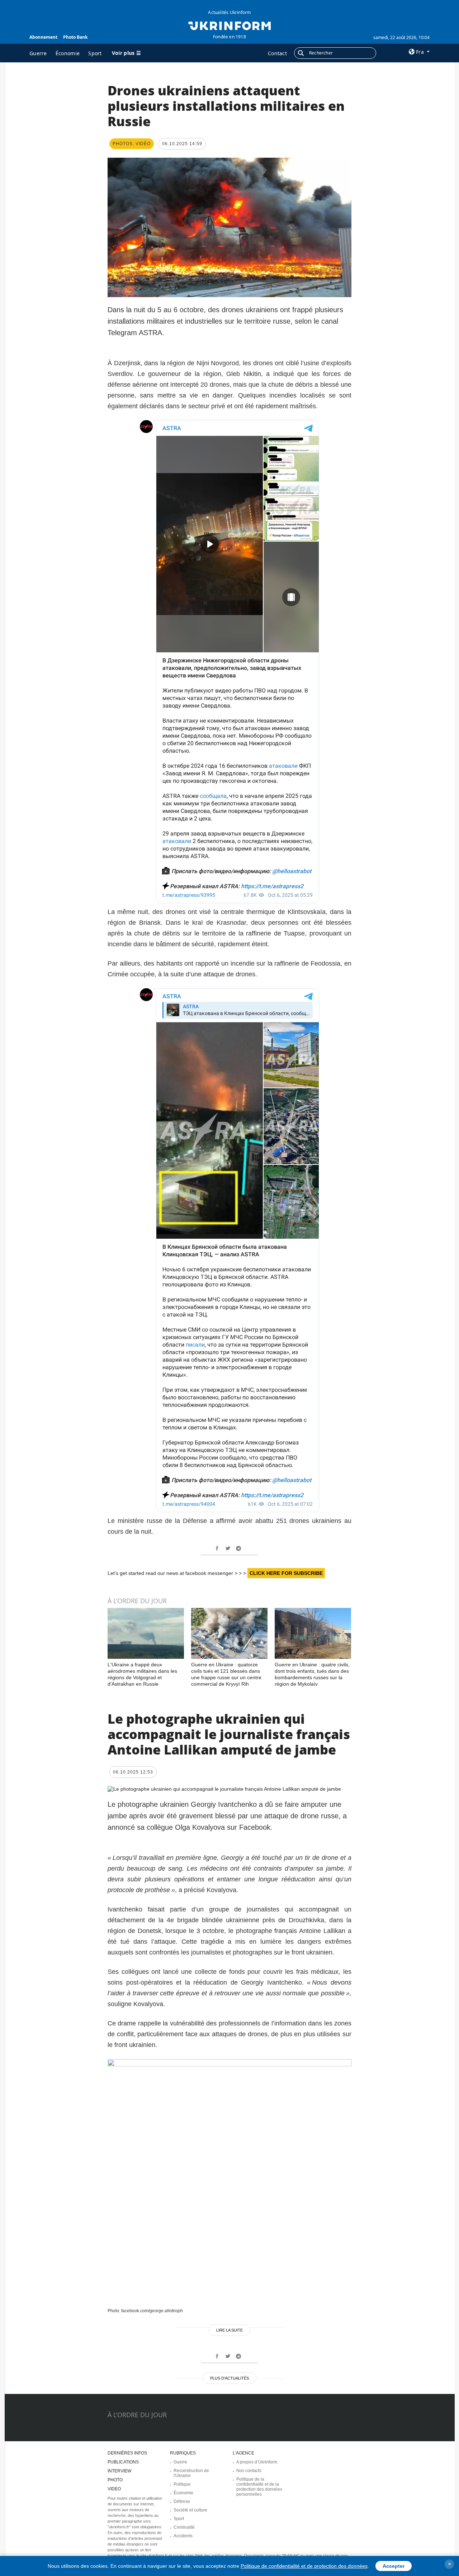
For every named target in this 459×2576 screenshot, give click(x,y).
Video (114, 2489)
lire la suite (229, 2330)
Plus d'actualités (229, 2378)
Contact (277, 53)
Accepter (394, 2566)
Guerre (38, 53)
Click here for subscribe (286, 1573)
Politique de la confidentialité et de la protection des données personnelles (259, 2487)
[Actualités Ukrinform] (229, 25)
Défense (182, 2501)
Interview (119, 2471)
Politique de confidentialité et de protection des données (304, 2566)
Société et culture (190, 2510)
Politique (182, 2484)
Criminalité (184, 2527)
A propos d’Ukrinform (257, 2462)
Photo (115, 2480)
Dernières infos (127, 2453)
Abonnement (43, 37)
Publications (123, 2462)
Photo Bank (75, 37)
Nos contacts (249, 2471)
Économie (68, 53)
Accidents (183, 2536)
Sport (95, 53)
